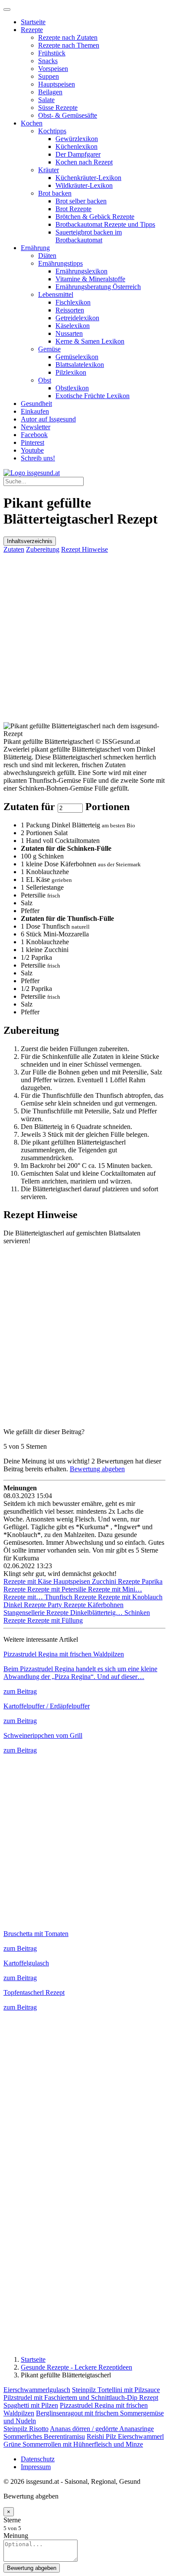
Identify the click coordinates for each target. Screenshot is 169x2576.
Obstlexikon (72, 388)
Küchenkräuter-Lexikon (88, 178)
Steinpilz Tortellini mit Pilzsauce (116, 2390)
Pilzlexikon (71, 372)
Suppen (49, 76)
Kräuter (49, 170)
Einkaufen (35, 411)
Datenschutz (38, 2459)
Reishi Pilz (102, 2436)
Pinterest (32, 442)
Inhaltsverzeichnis (30, 541)
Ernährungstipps (60, 263)
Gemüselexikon (77, 357)
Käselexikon (73, 326)
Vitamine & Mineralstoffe (90, 279)
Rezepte (32, 30)
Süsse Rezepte (58, 108)
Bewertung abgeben (97, 1469)
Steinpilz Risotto (26, 2429)
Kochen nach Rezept (84, 162)
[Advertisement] (84, 638)
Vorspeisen (53, 69)
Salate (46, 100)
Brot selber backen (81, 201)
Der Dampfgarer (78, 154)
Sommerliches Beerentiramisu (44, 2436)
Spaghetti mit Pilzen (31, 2405)
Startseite (33, 22)
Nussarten (69, 333)
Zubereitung (43, 549)
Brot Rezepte (73, 209)
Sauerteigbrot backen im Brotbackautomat (89, 236)
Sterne (12, 2520)
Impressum (36, 2467)
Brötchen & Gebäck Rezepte (95, 217)
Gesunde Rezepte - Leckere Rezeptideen (76, 2367)
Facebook (34, 435)
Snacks (48, 61)
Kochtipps (52, 131)
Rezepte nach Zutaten (68, 37)
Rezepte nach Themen (69, 45)
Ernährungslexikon (81, 271)
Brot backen (55, 193)
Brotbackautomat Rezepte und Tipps (105, 224)
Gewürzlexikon (77, 139)
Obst (45, 380)
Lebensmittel (56, 294)
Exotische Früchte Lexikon (93, 396)
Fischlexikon (73, 302)
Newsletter (36, 427)
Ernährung (35, 248)
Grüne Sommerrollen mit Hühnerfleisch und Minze (73, 2444)
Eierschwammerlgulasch (37, 2390)
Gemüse (49, 349)
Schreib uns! (38, 458)
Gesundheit (36, 404)
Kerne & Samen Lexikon (90, 341)
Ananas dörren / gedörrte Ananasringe (102, 2429)
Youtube (32, 450)
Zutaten (14, 549)
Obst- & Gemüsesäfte (68, 115)
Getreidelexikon (77, 318)
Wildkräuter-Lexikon (84, 185)
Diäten (47, 256)
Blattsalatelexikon (80, 365)
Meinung (16, 2536)
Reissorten (70, 310)
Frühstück (52, 53)
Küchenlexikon (76, 146)
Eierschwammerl (141, 2436)
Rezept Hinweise (84, 549)
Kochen (32, 123)
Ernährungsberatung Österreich (98, 287)
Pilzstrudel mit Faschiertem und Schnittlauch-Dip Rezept (81, 2398)
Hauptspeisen (57, 84)
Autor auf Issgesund (48, 419)
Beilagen (50, 92)
